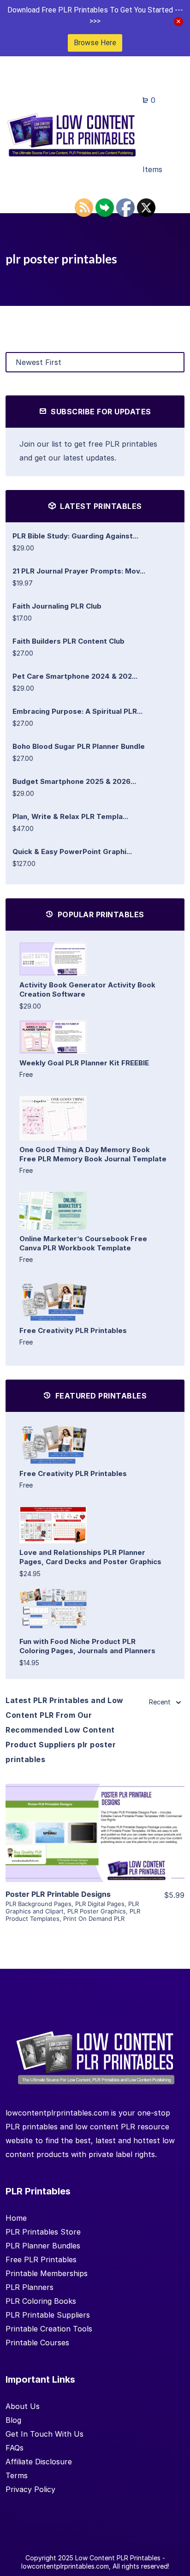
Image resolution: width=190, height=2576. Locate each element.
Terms (17, 2475)
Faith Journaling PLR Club (57, 606)
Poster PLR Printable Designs (58, 1894)
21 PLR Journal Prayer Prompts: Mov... (79, 571)
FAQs (15, 2448)
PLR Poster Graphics (97, 1911)
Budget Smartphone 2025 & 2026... (74, 781)
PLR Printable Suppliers (48, 2315)
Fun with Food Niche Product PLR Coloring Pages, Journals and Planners (87, 1646)
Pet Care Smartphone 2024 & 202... (75, 676)
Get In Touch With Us (45, 2434)
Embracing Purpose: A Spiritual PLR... (77, 711)
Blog (13, 2420)
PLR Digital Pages (100, 1904)
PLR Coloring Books (41, 2301)
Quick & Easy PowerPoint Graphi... (72, 852)
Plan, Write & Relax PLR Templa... (70, 816)
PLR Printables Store (43, 2232)
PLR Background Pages (39, 1904)
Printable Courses (37, 2343)
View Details (95, 1819)
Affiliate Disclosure (39, 2462)
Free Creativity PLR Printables (73, 1330)
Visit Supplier (95, 1846)
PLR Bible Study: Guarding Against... (75, 536)
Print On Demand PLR (94, 1919)
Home (16, 2218)
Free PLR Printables (41, 2259)
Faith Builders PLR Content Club (68, 641)
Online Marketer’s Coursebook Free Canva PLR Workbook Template (83, 1243)
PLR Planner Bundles (43, 2246)
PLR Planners (30, 2287)
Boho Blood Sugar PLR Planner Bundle (79, 746)
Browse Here (95, 43)
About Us (23, 2406)
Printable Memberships (47, 2273)
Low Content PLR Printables (118, 2558)
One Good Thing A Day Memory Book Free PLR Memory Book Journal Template (93, 1154)
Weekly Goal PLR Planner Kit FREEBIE (84, 1063)
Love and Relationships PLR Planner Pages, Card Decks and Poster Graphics (90, 1557)
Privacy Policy (30, 2489)
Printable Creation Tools (49, 2329)
